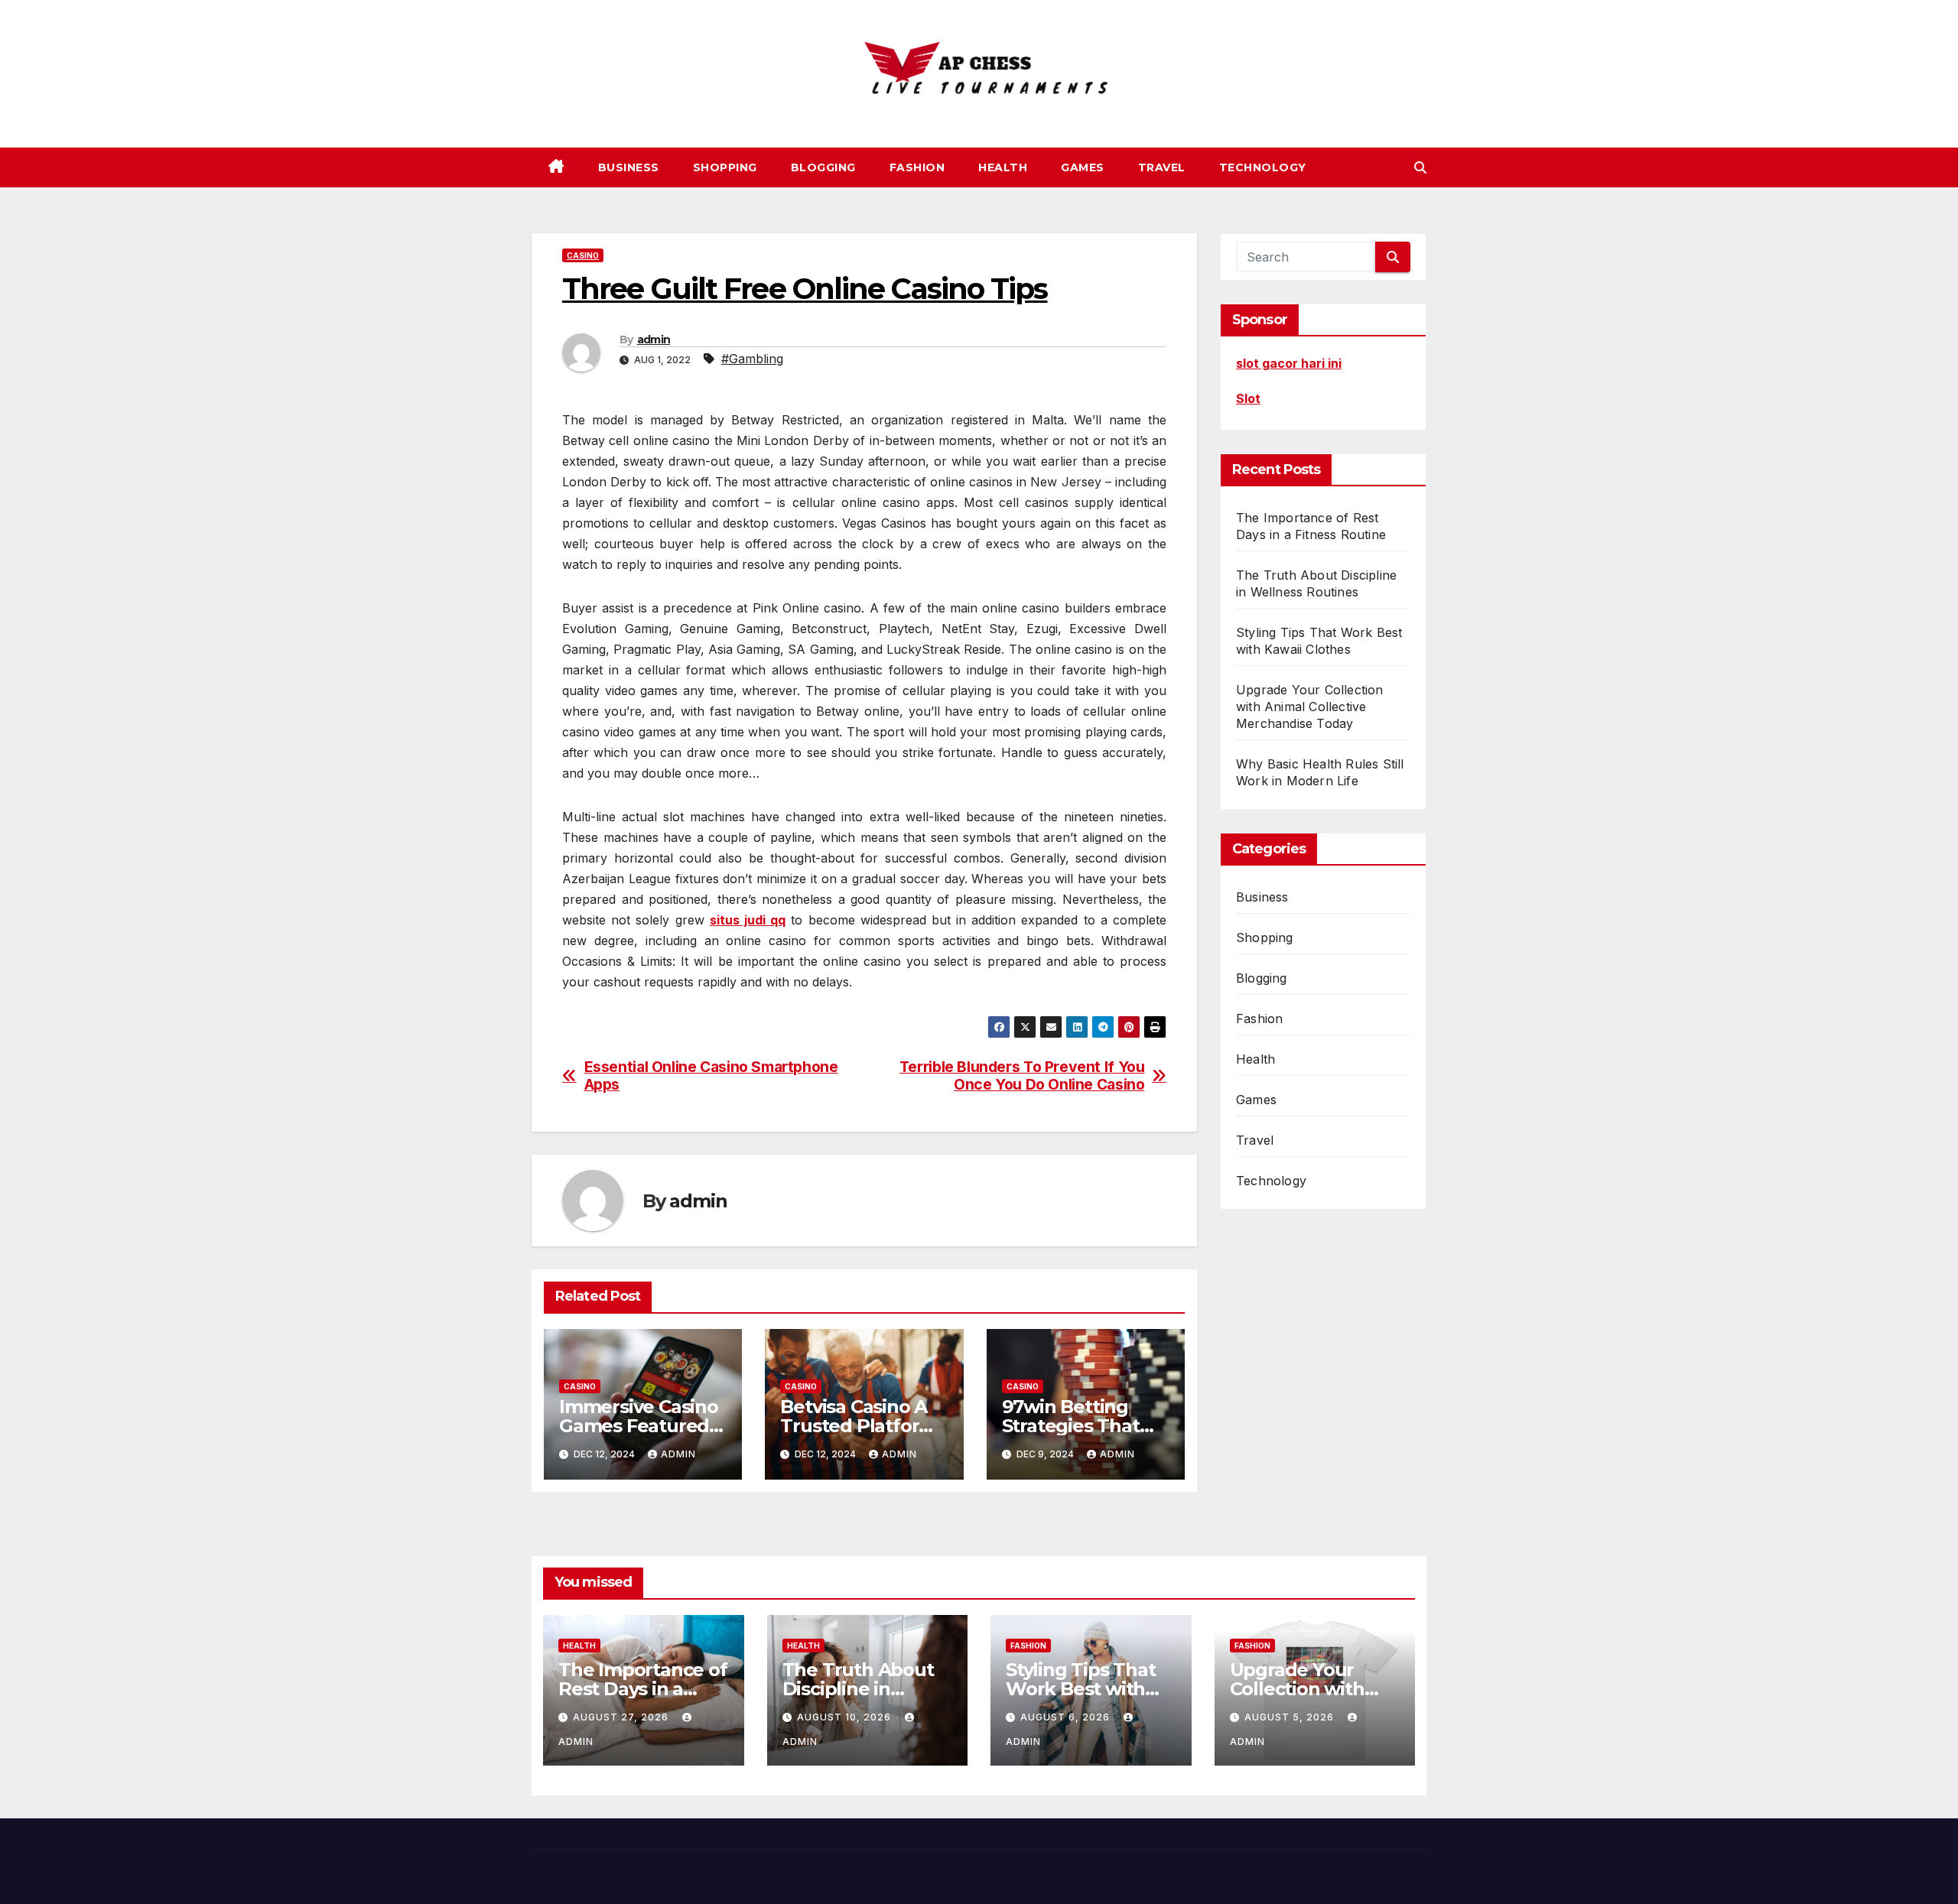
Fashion (917, 167)
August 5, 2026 (1291, 1717)
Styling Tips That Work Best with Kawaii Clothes (1081, 1689)
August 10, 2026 (846, 1717)
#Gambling (752, 359)
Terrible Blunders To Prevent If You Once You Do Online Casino (1022, 1076)
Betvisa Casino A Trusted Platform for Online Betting (861, 1426)
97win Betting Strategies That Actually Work (1071, 1426)
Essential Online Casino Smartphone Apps (711, 1076)
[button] (1420, 167)
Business (629, 167)
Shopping (725, 167)
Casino (583, 255)
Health (1003, 167)
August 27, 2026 (622, 1717)
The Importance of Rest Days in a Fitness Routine (643, 1689)
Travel (1162, 167)
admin (654, 340)
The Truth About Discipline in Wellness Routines (867, 1689)
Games (1083, 167)
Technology (1263, 167)
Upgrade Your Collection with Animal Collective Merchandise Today (1310, 707)
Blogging (823, 167)
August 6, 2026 (1067, 1717)
